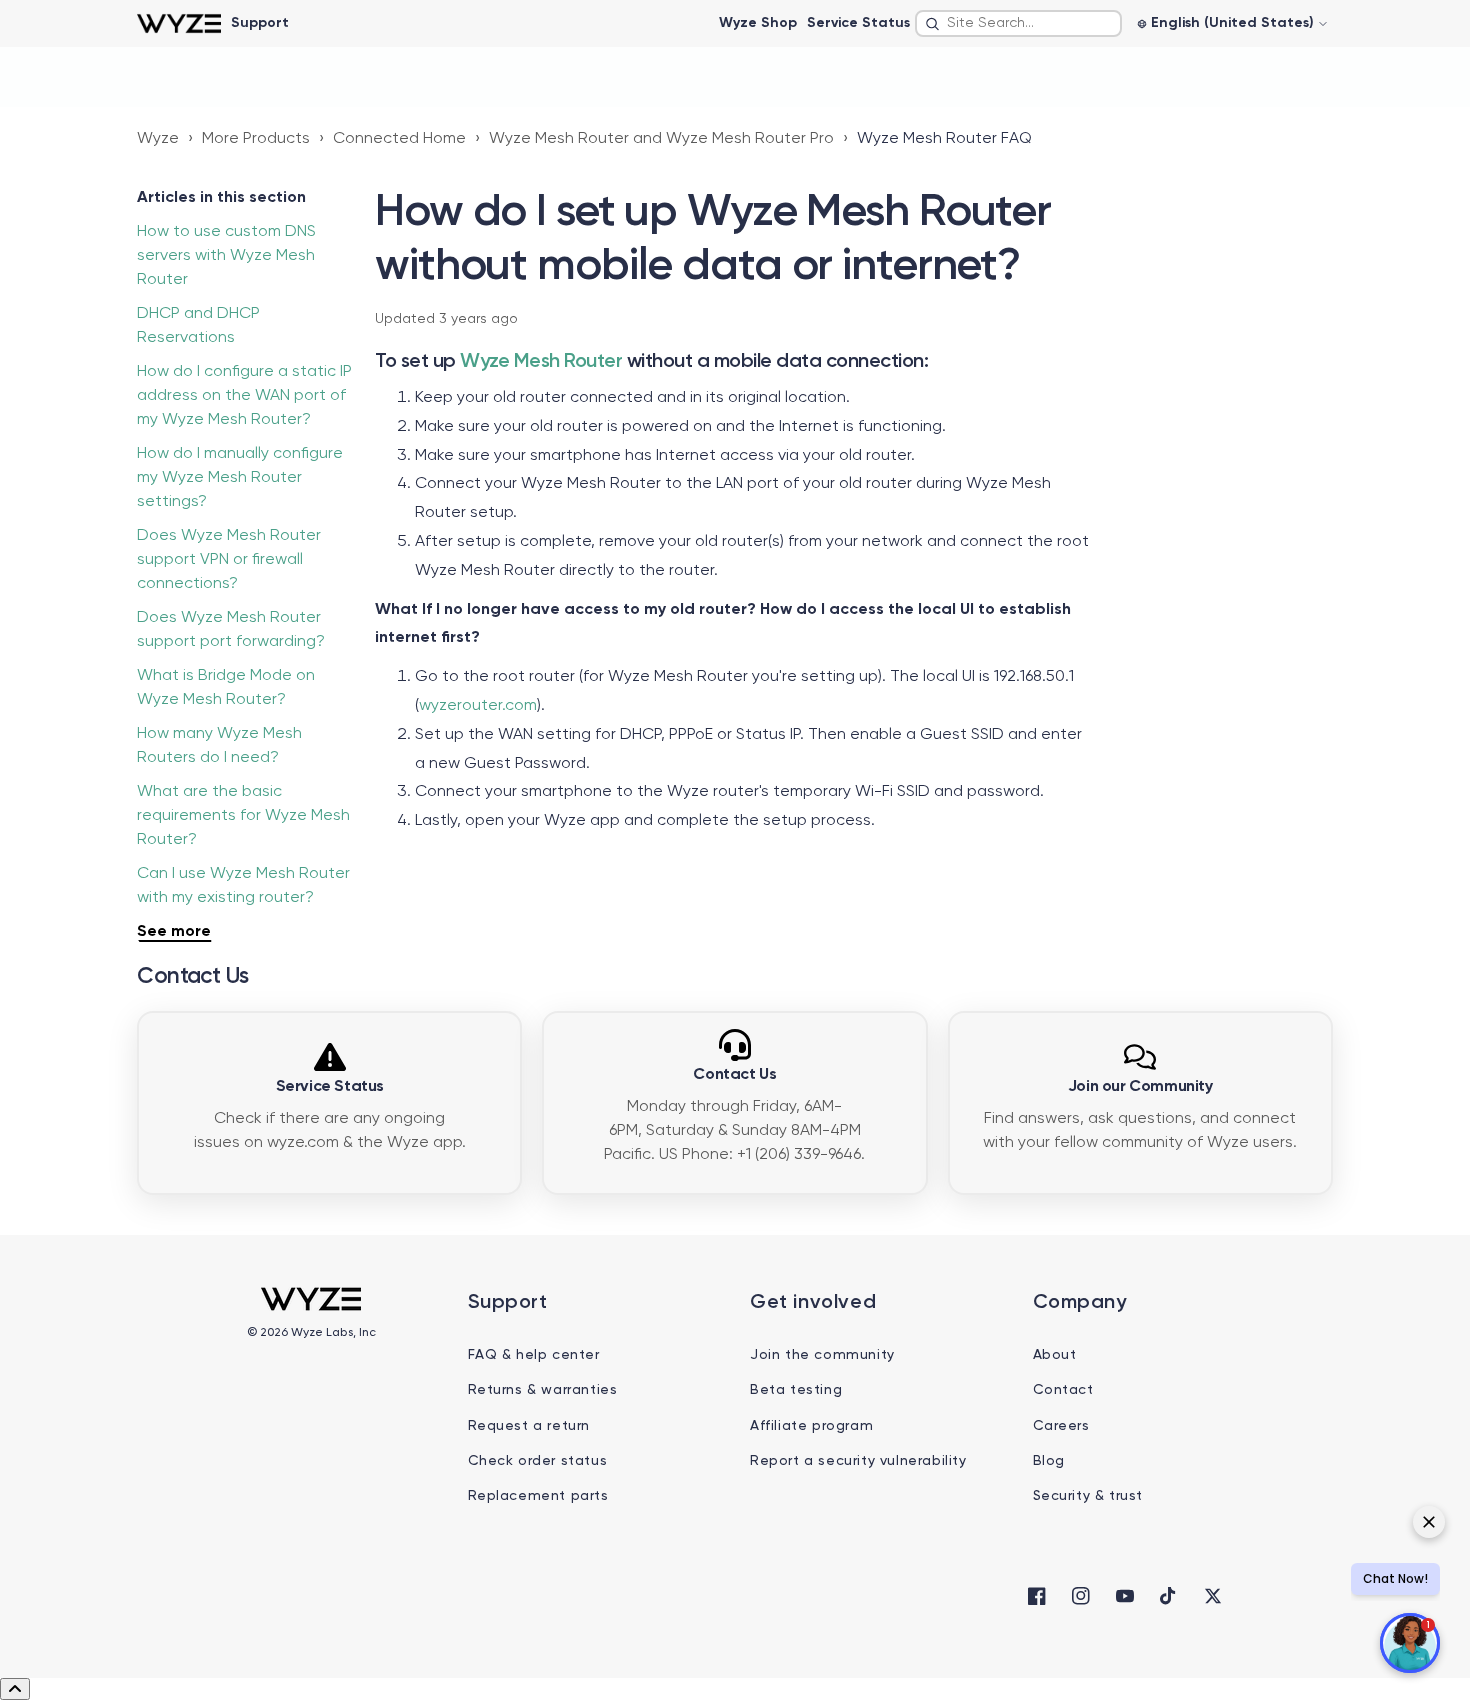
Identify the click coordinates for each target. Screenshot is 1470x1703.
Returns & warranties (543, 1390)
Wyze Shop (758, 23)
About (1055, 1355)
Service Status (858, 23)
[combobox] (1018, 23)
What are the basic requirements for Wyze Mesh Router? (243, 816)
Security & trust (1088, 1496)
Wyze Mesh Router (541, 362)
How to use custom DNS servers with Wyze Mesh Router (226, 256)
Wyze (158, 139)
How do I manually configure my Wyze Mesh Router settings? (240, 478)
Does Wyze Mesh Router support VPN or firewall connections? (229, 560)
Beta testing (796, 1390)
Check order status (538, 1461)
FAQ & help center (534, 1355)
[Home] (178, 23)
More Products (256, 139)
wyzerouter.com (478, 706)
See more (174, 932)
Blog (1049, 1461)
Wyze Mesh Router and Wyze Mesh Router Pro (661, 139)
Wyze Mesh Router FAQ (944, 139)
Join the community (822, 1355)
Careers (1061, 1426)
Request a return (529, 1426)
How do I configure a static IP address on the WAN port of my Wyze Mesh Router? (244, 396)
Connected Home (399, 139)
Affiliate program (811, 1426)
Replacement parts (538, 1496)
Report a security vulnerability (858, 1461)
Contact (1063, 1390)
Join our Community (1140, 1087)
